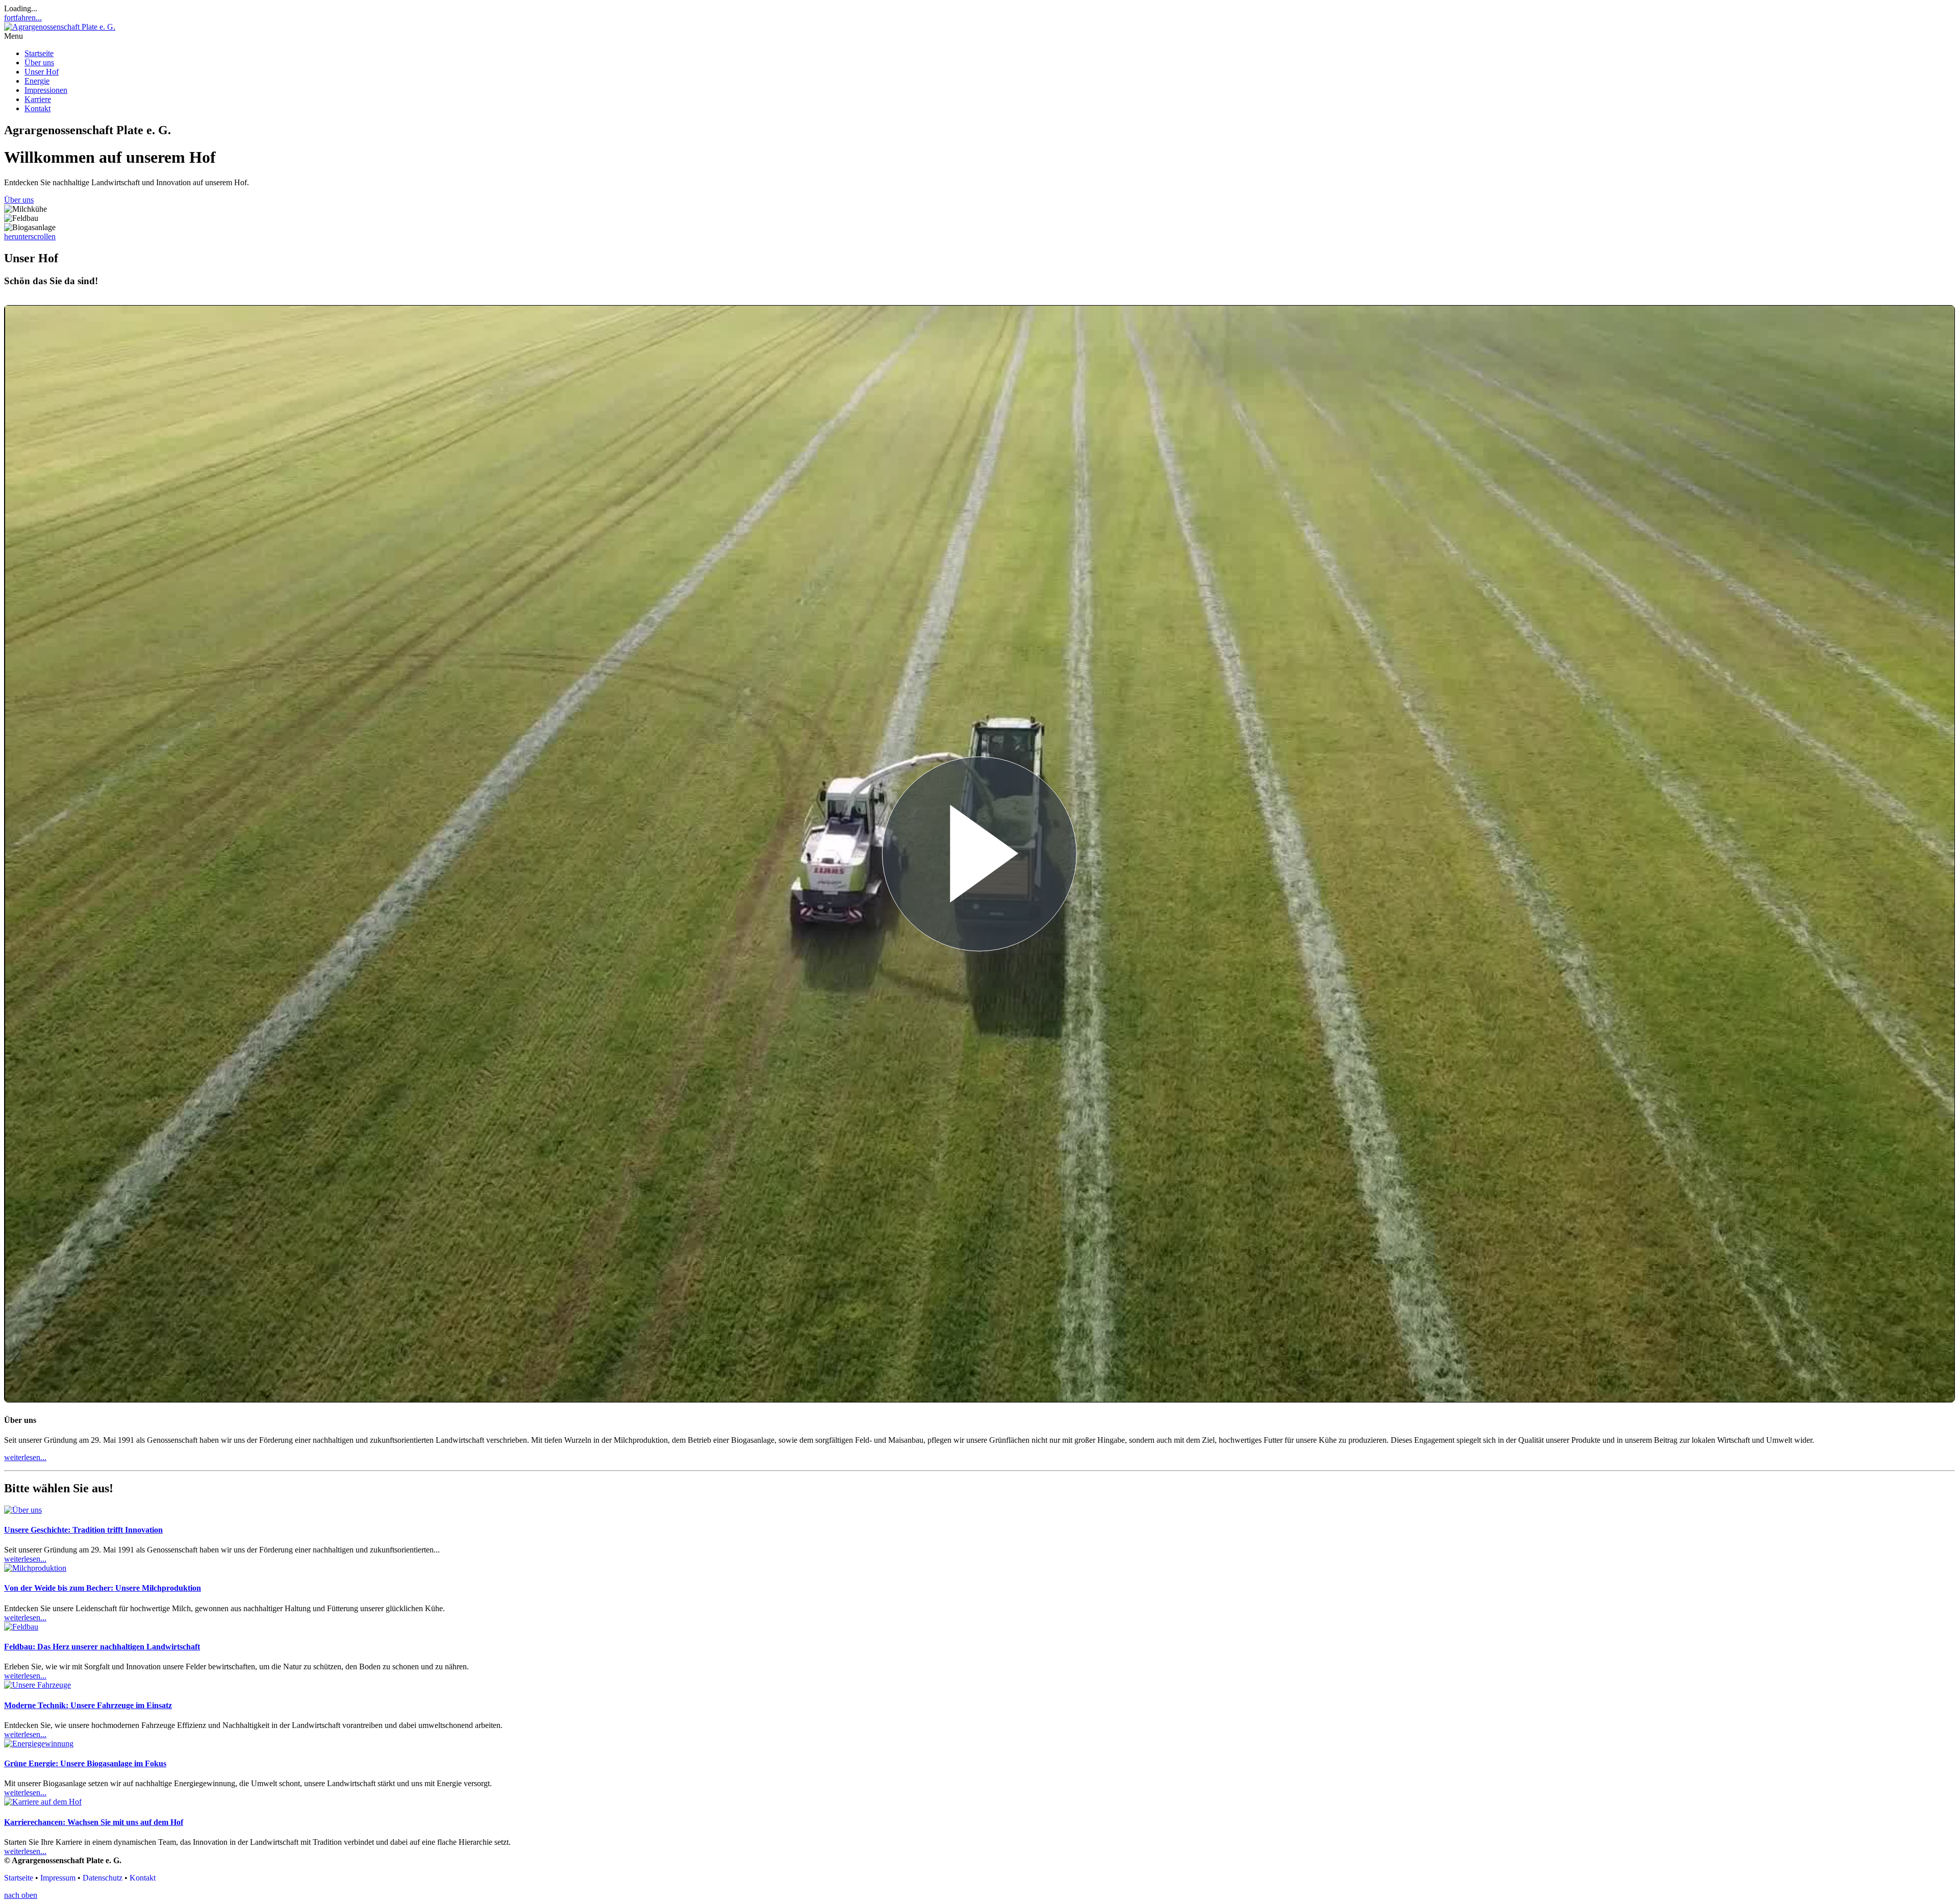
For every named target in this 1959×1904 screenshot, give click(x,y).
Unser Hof (42, 72)
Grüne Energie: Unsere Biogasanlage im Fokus (85, 1763)
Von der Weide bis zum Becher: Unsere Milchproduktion (103, 1588)
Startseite (39, 53)
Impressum (58, 1878)
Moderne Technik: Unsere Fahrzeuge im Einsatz (88, 1705)
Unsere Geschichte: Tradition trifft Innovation (83, 1530)
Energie (37, 81)
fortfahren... (23, 18)
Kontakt (37, 108)
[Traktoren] (37, 1685)
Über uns (39, 62)
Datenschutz (103, 1878)
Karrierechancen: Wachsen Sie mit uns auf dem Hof (94, 1822)
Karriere (38, 99)
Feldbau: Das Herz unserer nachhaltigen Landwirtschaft (102, 1647)
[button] (979, 36)
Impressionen (46, 90)
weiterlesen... (25, 1559)
